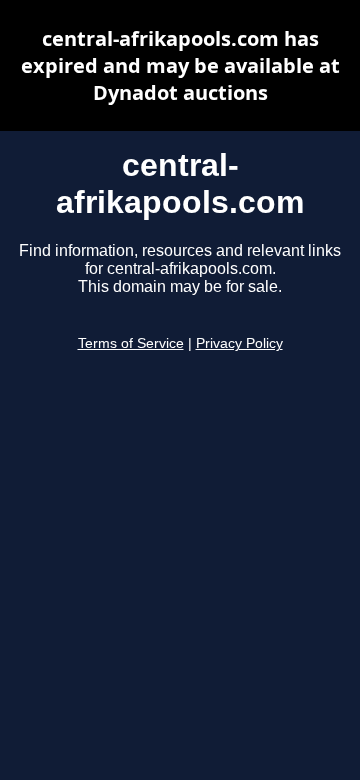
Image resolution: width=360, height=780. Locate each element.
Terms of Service (131, 343)
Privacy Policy (239, 343)
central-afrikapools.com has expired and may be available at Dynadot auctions (180, 65)
